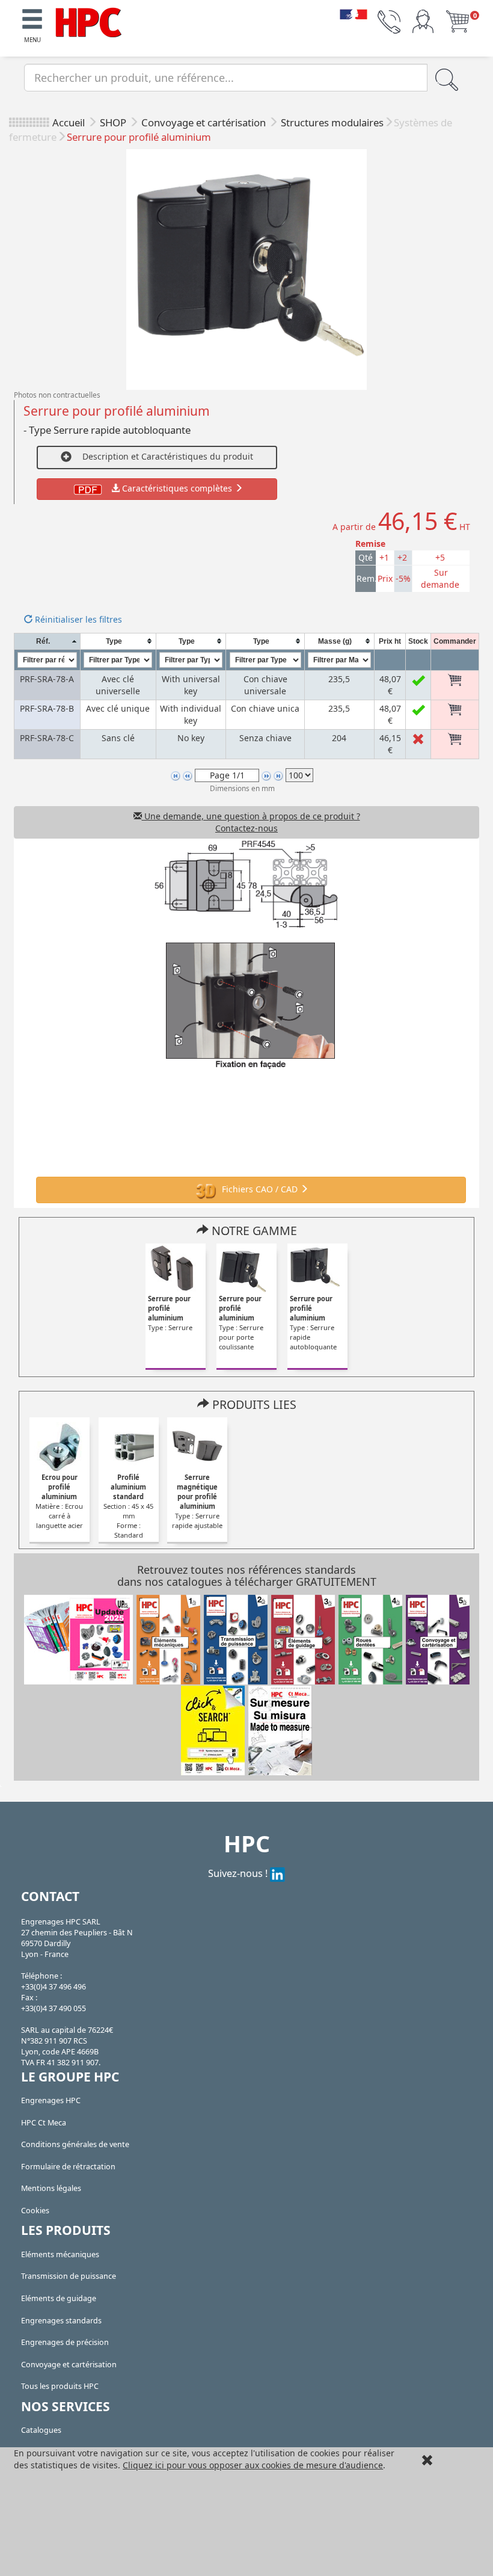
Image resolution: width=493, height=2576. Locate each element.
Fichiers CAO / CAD (260, 1189)
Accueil (69, 122)
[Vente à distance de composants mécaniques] (88, 21)
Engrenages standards (61, 2321)
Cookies (35, 2211)
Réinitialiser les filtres (77, 619)
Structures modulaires (332, 122)
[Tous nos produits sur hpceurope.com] (213, 1729)
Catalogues (41, 2430)
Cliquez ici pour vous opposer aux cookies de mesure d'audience (253, 2465)
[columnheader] (47, 641)
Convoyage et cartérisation (205, 122)
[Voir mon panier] (458, 21)
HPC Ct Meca (44, 2123)
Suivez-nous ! (239, 1873)
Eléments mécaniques (60, 2254)
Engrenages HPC (51, 2100)
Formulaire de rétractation (68, 2167)
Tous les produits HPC (60, 2386)
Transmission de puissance (69, 2276)
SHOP (114, 122)
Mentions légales (51, 2188)
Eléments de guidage (59, 2298)
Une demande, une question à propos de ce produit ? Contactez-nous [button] (251, 822)
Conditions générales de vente (75, 2144)
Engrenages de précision (65, 2342)
